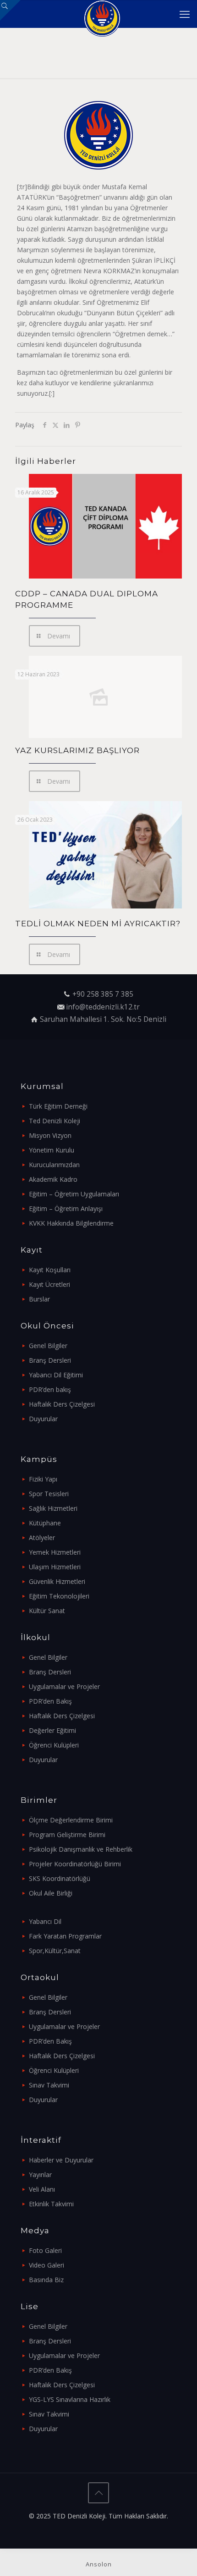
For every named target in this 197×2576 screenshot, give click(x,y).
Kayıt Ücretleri (49, 1284)
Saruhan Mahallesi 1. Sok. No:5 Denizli (103, 1019)
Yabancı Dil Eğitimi (56, 1375)
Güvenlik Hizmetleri (57, 1581)
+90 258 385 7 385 (103, 994)
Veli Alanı (42, 2189)
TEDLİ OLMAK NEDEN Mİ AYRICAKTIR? (98, 924)
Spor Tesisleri (49, 1494)
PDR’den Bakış (50, 1701)
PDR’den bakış (50, 1389)
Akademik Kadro (53, 1179)
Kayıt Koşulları (50, 1270)
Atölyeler (42, 1538)
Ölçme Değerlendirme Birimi (71, 1820)
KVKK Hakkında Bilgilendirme (71, 1223)
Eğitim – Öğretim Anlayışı (66, 1208)
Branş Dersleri (50, 1360)
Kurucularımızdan (54, 1165)
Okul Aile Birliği (51, 1893)
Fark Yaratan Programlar (65, 1936)
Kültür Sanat (47, 1611)
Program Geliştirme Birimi (67, 1835)
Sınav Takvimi (49, 2085)
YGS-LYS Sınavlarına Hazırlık (70, 2399)
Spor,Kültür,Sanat (55, 1951)
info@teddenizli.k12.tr (103, 1007)
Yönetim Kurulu (52, 1150)
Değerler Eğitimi (52, 1730)
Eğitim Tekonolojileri (59, 1596)
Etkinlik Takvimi (51, 2204)
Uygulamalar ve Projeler (64, 1686)
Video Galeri (47, 2265)
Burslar (39, 1299)
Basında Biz (46, 2280)
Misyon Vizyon (50, 1135)
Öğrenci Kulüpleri (54, 1745)
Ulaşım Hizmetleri (55, 1567)
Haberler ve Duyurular (61, 2160)
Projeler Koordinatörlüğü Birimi (75, 1864)
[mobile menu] (185, 14)
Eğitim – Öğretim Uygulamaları (74, 1194)
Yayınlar (40, 2175)
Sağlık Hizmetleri (53, 1508)
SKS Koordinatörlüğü (60, 1878)
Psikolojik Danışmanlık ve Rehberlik (81, 1849)
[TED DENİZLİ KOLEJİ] (102, 14)
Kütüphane (45, 1523)
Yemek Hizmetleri (55, 1552)
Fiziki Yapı (43, 1479)
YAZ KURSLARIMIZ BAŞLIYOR (77, 750)
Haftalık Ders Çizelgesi (62, 1404)
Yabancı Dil (45, 1921)
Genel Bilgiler (48, 1346)
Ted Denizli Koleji (55, 1121)
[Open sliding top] (10, 10)
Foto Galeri (45, 2250)
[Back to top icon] (98, 2493)
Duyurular (43, 1419)
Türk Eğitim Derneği (58, 1106)
